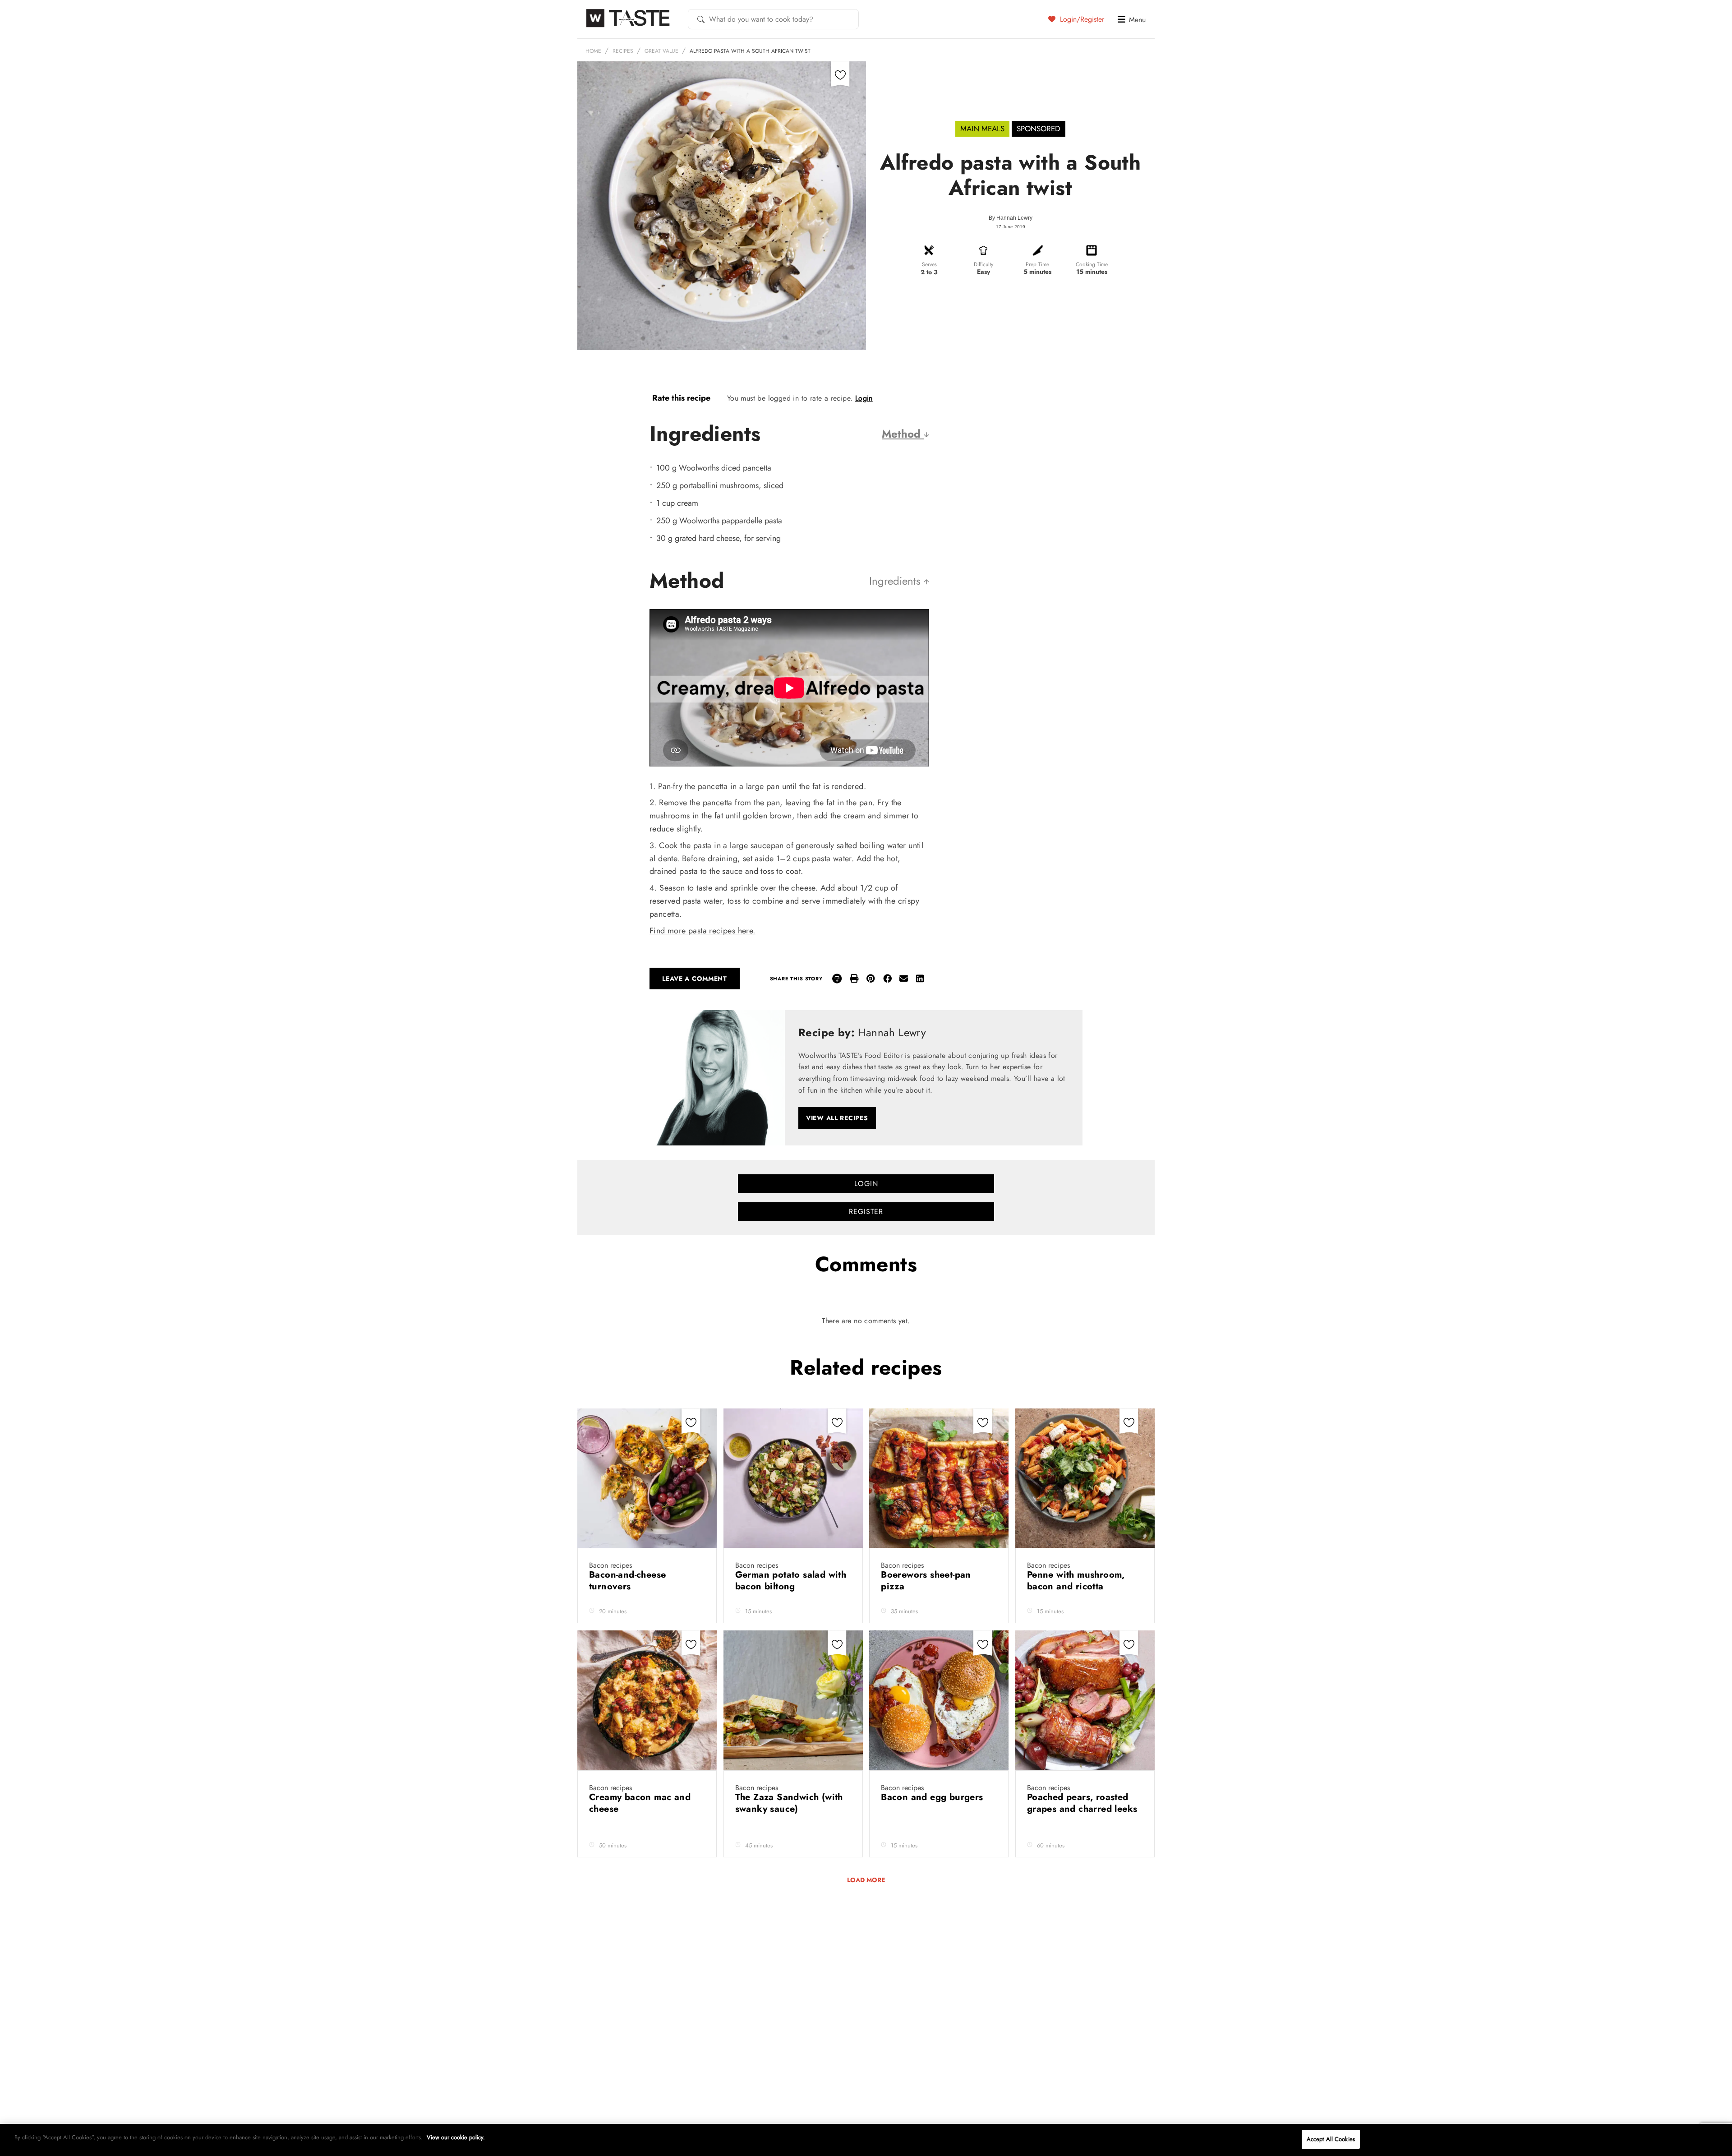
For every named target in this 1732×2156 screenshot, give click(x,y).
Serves (929, 264)
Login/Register (1081, 19)
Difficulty (983, 264)
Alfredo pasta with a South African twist (750, 51)
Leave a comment (695, 979)
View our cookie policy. (456, 2137)
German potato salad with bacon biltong (791, 1581)
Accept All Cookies (1331, 2139)
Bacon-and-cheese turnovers (627, 1581)
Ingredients (896, 581)
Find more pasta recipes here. (702, 931)
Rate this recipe (681, 398)
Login (864, 398)
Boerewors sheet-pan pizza (926, 1581)
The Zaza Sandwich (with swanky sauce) (789, 1803)
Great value (661, 51)
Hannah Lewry (1014, 218)
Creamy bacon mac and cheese (640, 1803)
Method (903, 434)
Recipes (623, 51)
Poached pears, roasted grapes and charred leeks (1082, 1803)
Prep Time (1037, 264)
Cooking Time (1092, 264)
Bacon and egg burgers (933, 1797)
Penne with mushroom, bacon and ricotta (1076, 1581)
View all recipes (837, 1118)
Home (593, 51)
